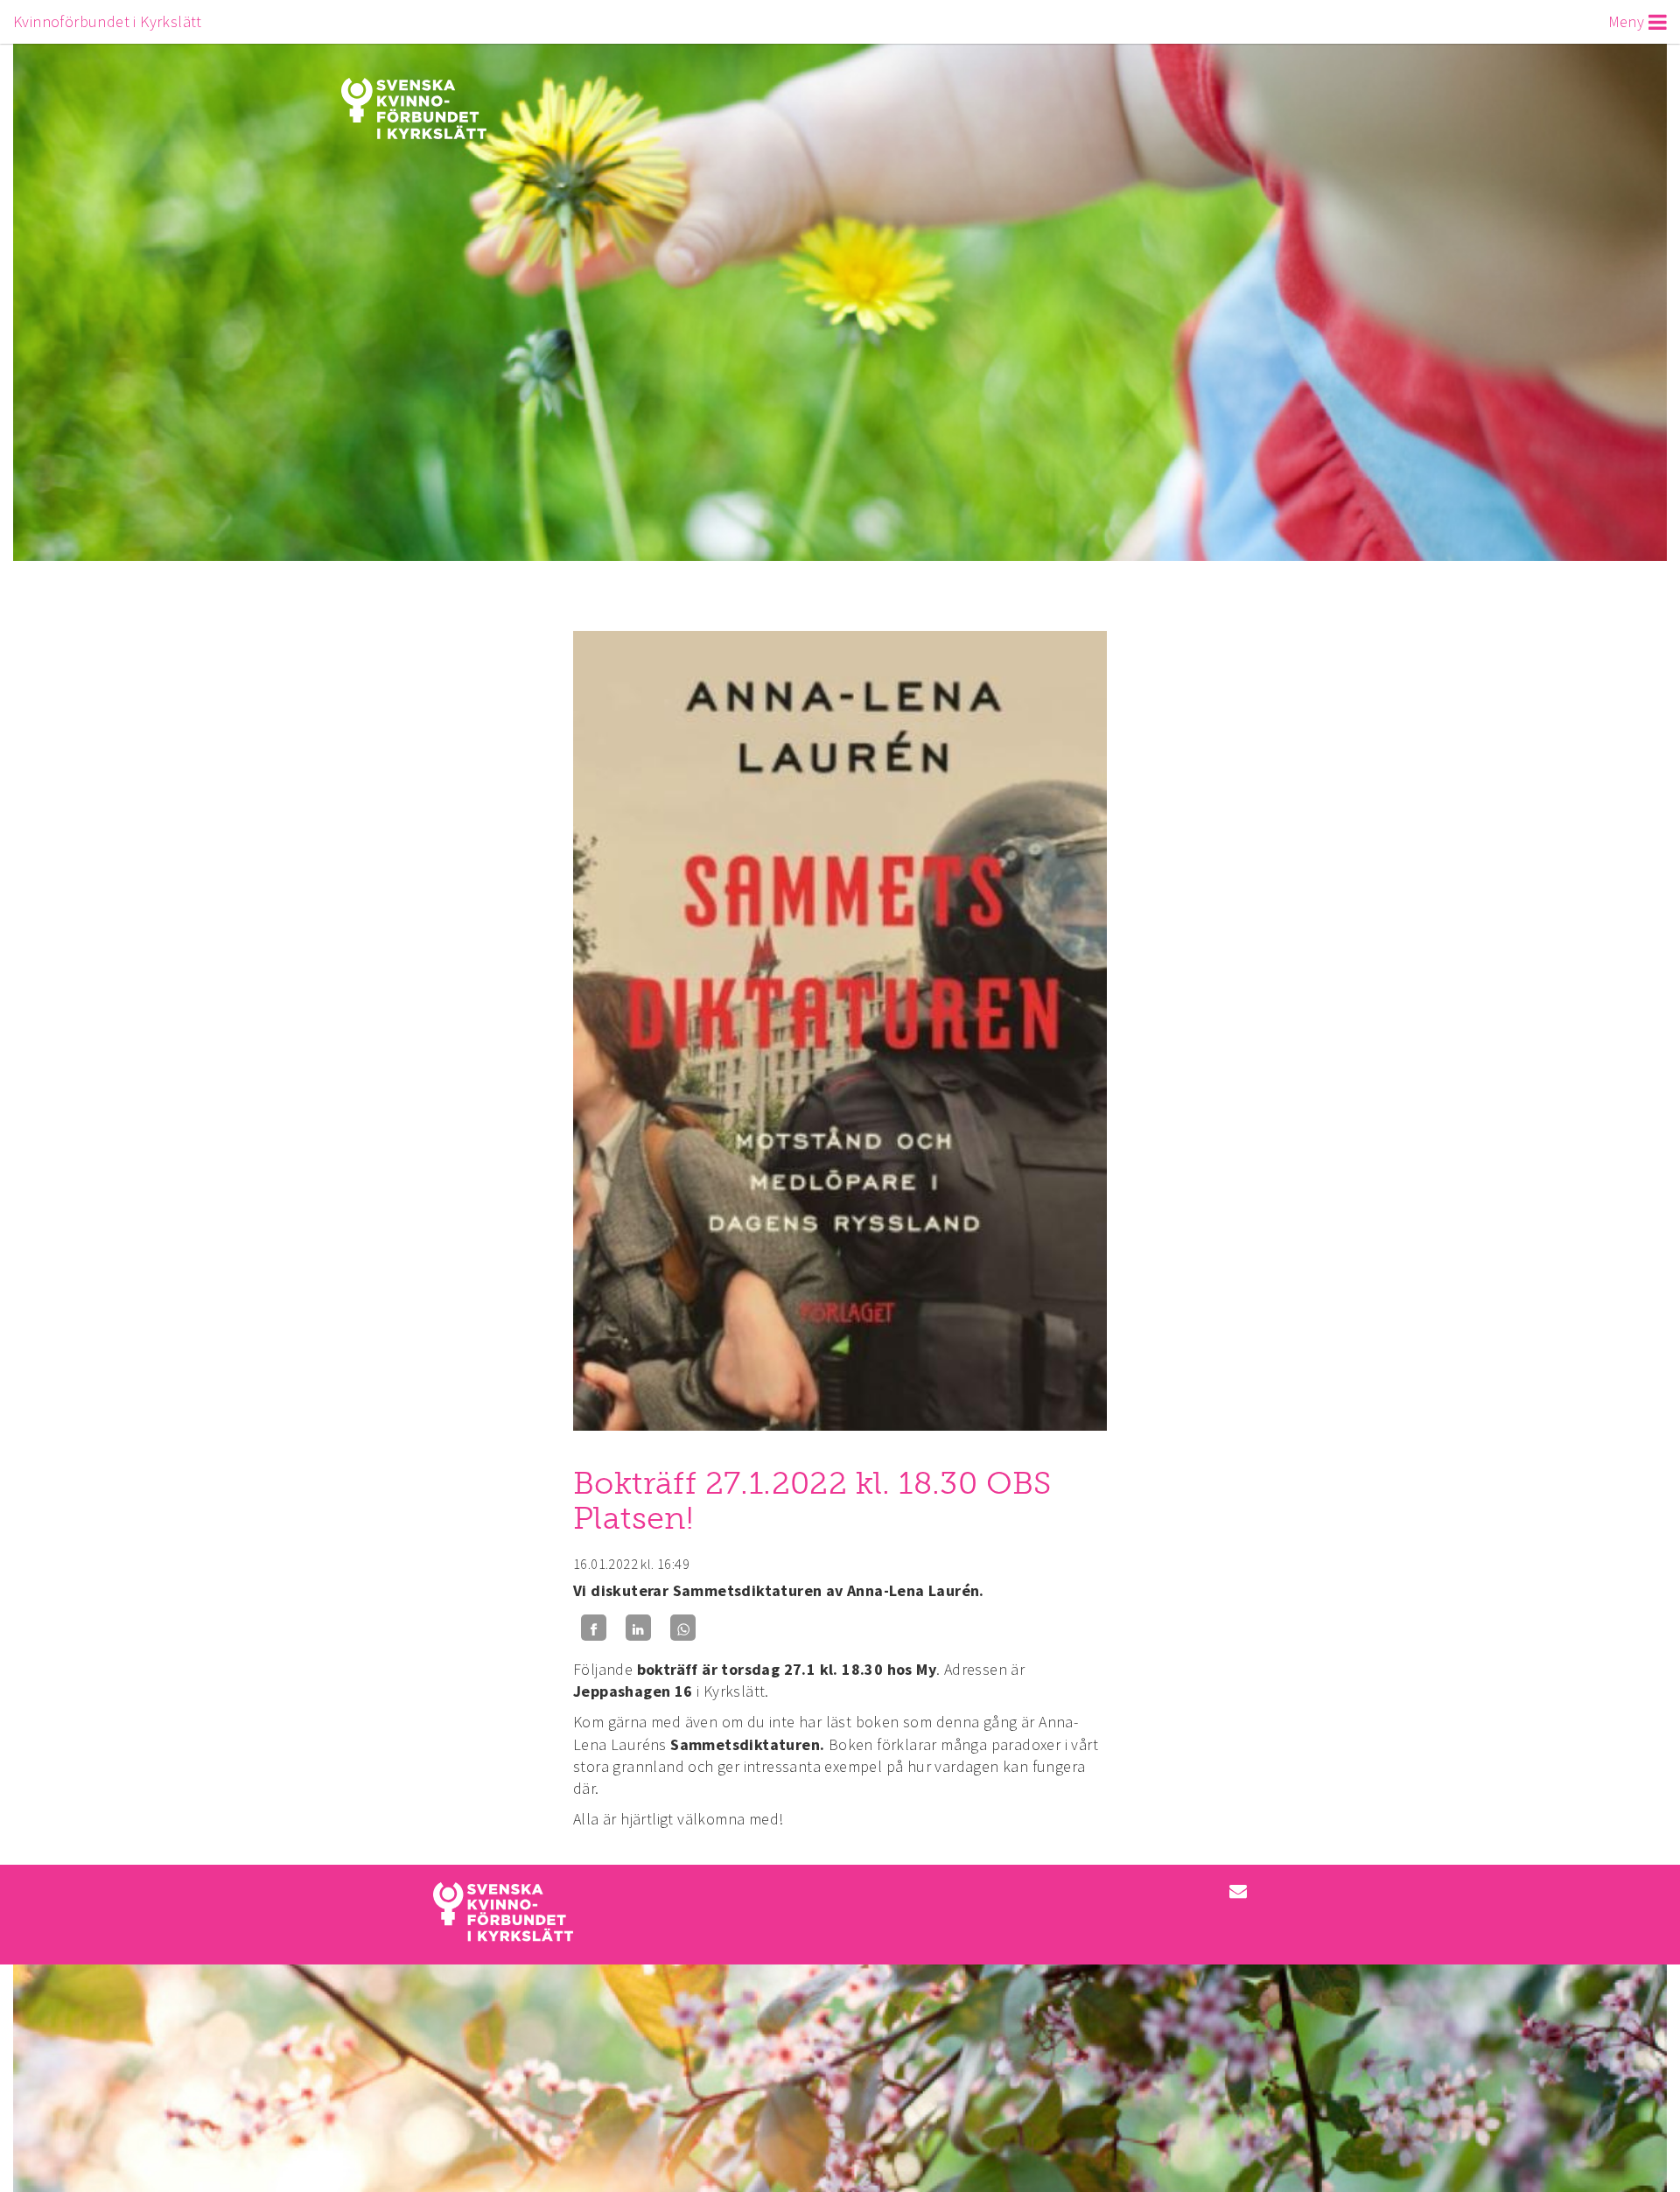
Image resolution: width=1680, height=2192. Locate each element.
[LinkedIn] (638, 1628)
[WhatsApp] (683, 1628)
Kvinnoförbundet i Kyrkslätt (108, 21)
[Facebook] (594, 1628)
